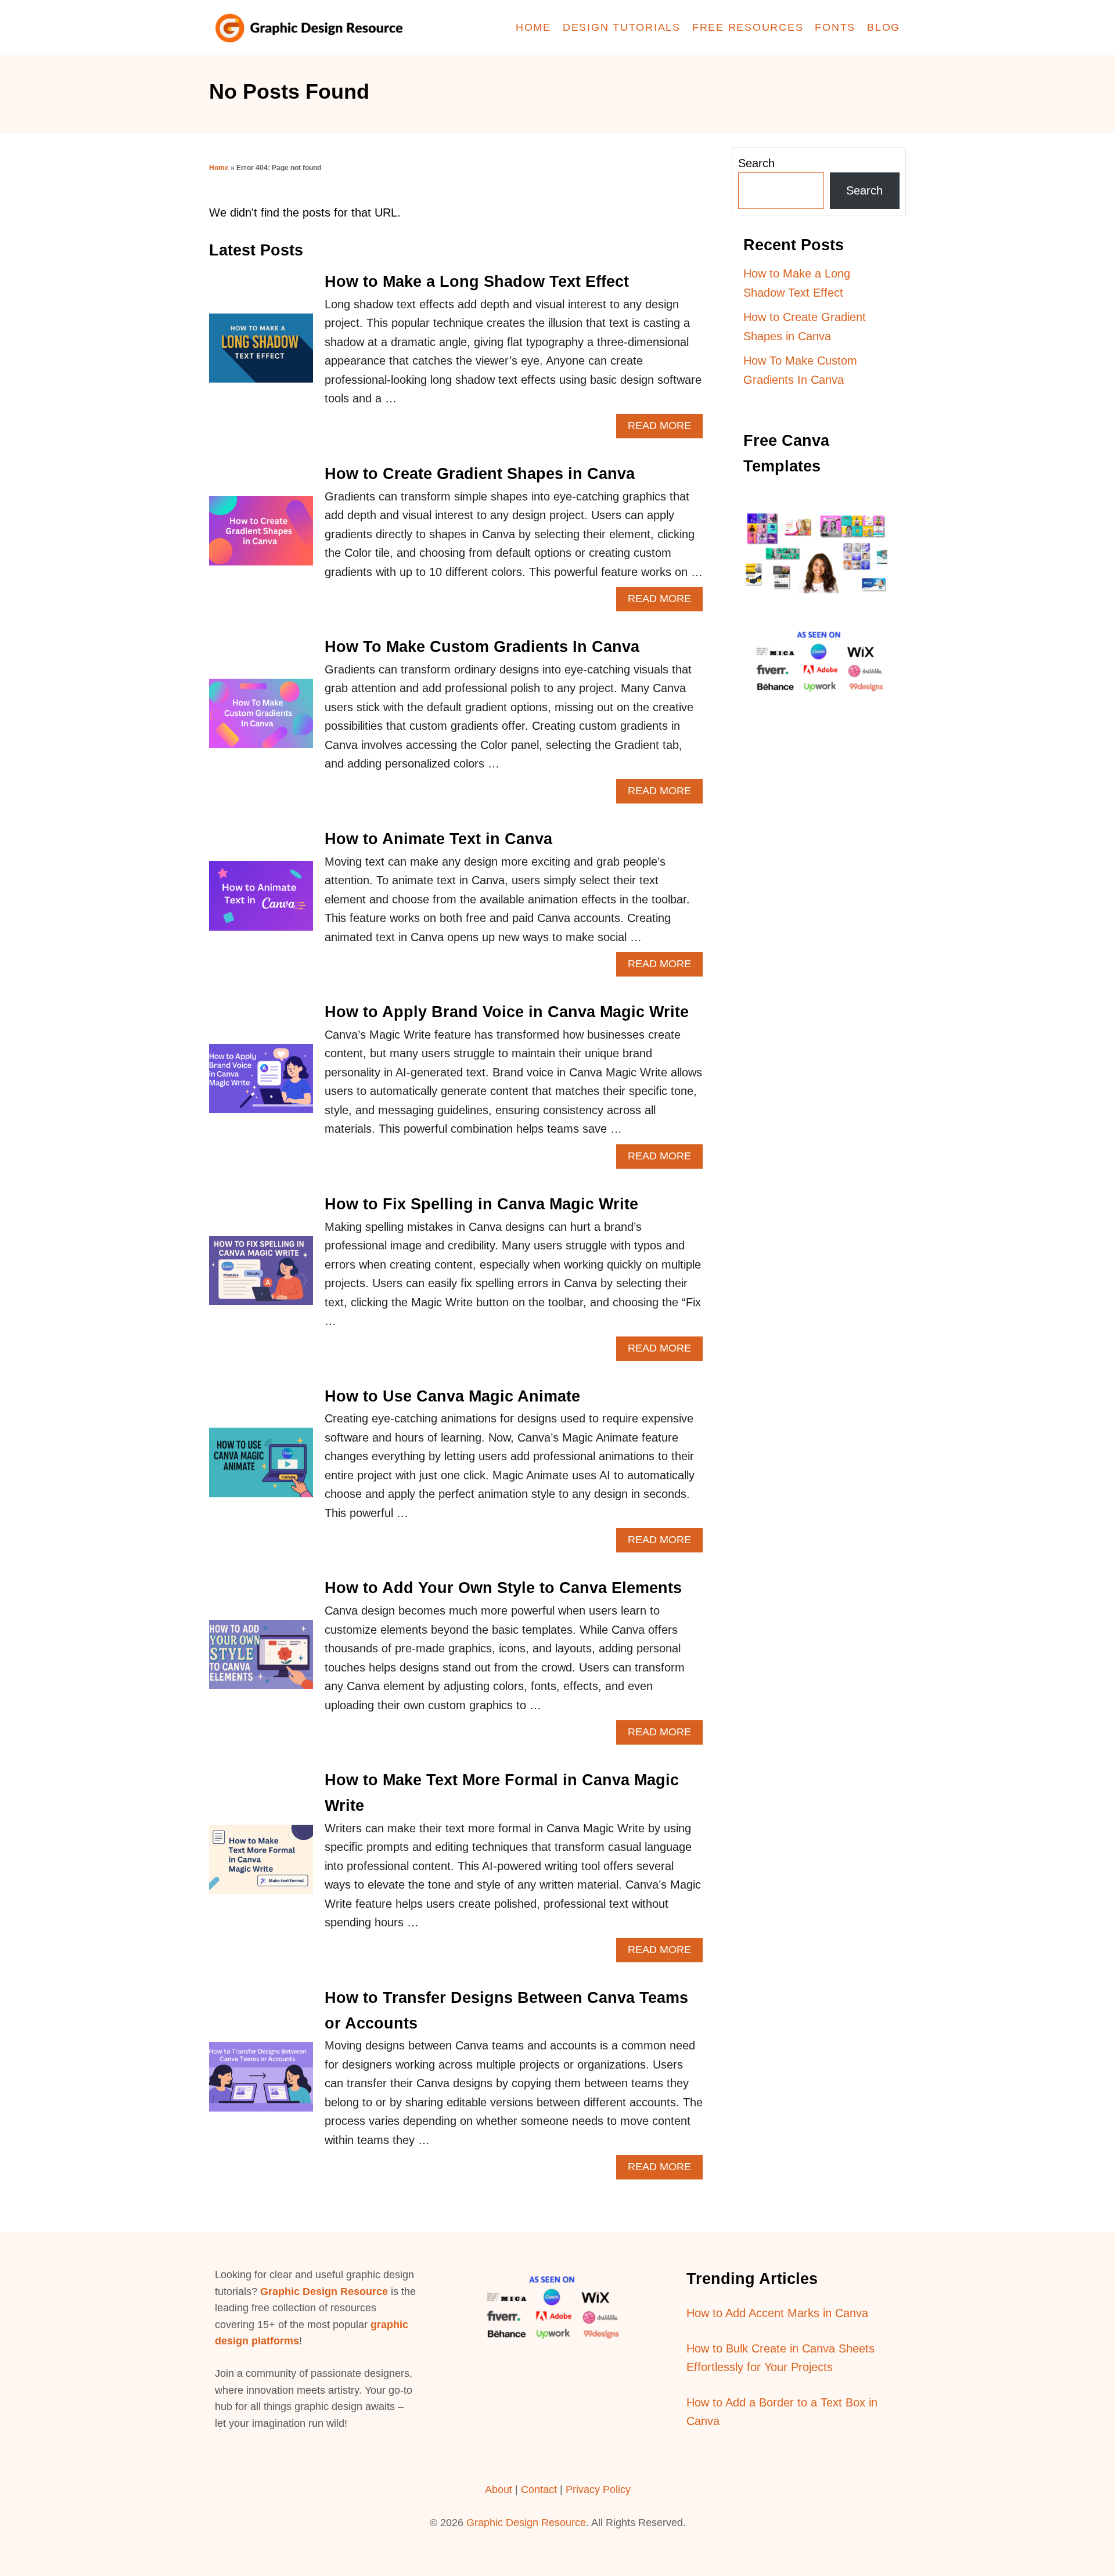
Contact (540, 2489)
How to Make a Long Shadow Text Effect (477, 282)
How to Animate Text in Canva (438, 839)
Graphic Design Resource (324, 2292)
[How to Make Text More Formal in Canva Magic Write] (261, 1865)
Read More (665, 429)
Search (756, 163)
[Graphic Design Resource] (314, 28)
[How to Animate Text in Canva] (261, 901)
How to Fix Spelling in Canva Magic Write (481, 1204)
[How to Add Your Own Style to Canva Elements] (261, 1660)
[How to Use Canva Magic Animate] (261, 1468)
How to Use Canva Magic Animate (452, 1396)
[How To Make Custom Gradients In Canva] (261, 719)
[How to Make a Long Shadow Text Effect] (261, 354)
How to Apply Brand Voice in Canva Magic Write (507, 1012)
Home (219, 168)
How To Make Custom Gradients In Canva (482, 647)
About (499, 2489)
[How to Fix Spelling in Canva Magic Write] (261, 1276)
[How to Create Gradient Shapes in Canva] (261, 536)
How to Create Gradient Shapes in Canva (480, 474)
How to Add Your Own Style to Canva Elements (503, 1588)
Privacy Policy (598, 2489)
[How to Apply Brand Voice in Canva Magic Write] (261, 1084)
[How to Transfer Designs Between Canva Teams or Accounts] (261, 2082)
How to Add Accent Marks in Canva (777, 2313)
